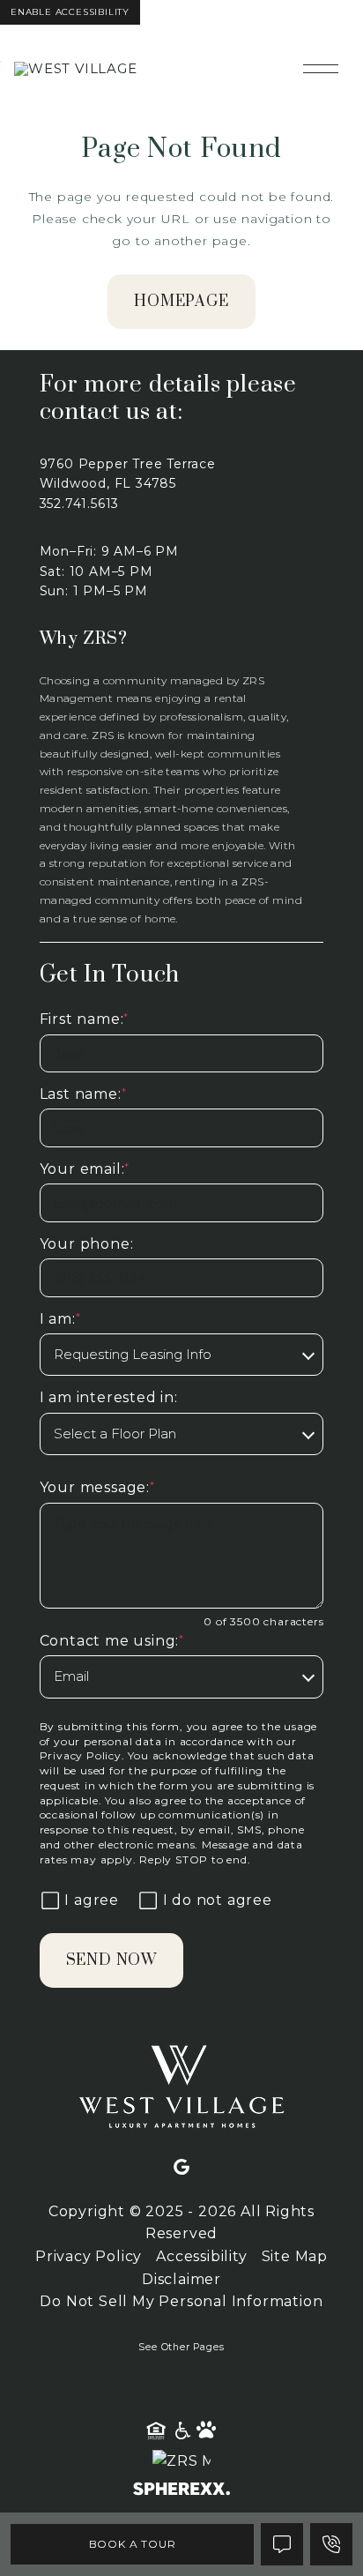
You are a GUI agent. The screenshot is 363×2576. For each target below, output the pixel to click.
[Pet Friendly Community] (207, 2431)
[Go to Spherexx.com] (181, 2491)
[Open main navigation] (321, 69)
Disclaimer (181, 2279)
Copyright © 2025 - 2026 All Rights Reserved (181, 2223)
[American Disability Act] (181, 2431)
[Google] (181, 2168)
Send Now (111, 1960)
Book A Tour (133, 2544)
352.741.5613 (80, 504)
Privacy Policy (81, 1755)
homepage (181, 302)
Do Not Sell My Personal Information (181, 2301)
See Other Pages (181, 2347)
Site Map (295, 2256)
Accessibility (201, 2256)
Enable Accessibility (70, 12)
